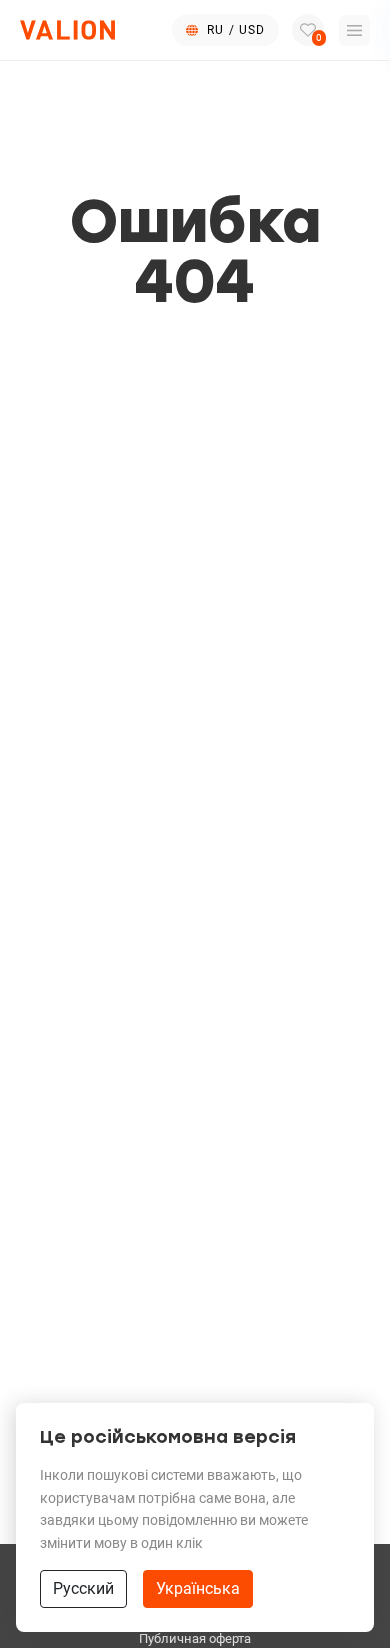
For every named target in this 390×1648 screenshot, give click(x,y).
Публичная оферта (195, 1638)
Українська (198, 1588)
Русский (83, 1588)
